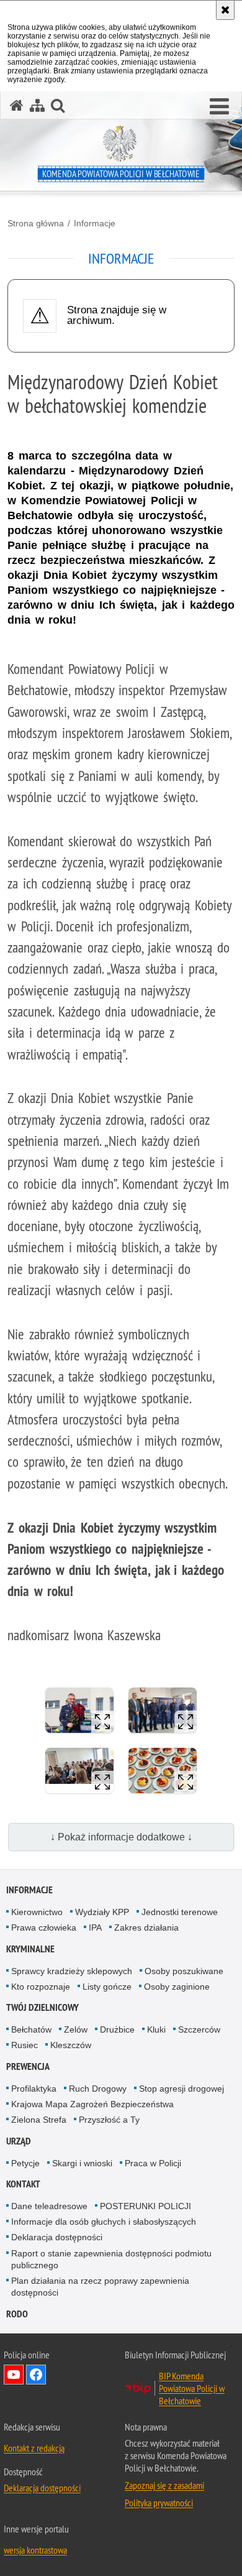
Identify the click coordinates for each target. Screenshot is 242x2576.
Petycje (25, 2163)
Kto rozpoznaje (41, 1987)
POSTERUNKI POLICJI (146, 2206)
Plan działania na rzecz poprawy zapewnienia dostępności (100, 2287)
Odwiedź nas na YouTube (14, 2375)
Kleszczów (71, 2045)
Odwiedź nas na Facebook (36, 2375)
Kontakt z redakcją (34, 2448)
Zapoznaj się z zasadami (164, 2485)
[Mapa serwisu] (37, 105)
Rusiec (25, 2045)
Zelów (76, 2029)
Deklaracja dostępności (57, 2237)
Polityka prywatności (159, 2503)
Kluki (156, 2029)
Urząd (19, 2141)
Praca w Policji (153, 2163)
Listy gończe (107, 1987)
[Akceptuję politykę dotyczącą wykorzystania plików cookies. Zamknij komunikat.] (225, 10)
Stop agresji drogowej (181, 2089)
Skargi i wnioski (82, 2163)
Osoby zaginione (177, 1987)
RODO (17, 2314)
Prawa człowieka (44, 1927)
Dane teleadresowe (49, 2206)
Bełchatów (31, 2029)
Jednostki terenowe (180, 1912)
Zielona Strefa (39, 2120)
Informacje (95, 223)
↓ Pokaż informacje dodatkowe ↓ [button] (121, 1837)
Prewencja (28, 2066)
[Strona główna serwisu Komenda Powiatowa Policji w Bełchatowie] (17, 105)
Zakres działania (146, 1927)
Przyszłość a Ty (109, 2120)
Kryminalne (30, 1949)
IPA (95, 1927)
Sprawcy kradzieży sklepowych (72, 1971)
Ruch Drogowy (98, 2089)
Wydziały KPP (102, 1912)
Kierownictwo (37, 1912)
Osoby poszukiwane (184, 1971)
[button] (219, 107)
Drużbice (117, 2029)
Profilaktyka (34, 2089)
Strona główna (36, 223)
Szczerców (199, 2029)
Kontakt (23, 2184)
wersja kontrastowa (35, 2550)
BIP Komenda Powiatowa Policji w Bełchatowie (192, 2388)
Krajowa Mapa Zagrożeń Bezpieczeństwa (92, 2104)
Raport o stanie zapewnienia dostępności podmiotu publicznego (111, 2259)
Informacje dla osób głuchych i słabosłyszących (104, 2222)
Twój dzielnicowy (43, 2007)
